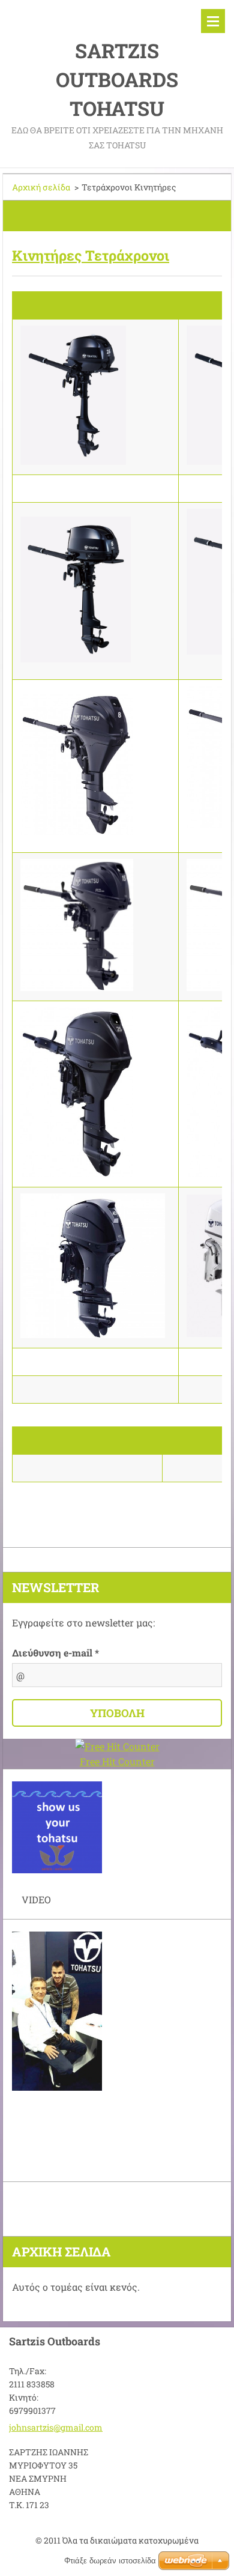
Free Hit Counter (117, 1761)
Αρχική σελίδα (41, 187)
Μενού (213, 21)
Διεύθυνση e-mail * (55, 1653)
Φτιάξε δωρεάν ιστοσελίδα (110, 2561)
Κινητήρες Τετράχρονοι (91, 255)
